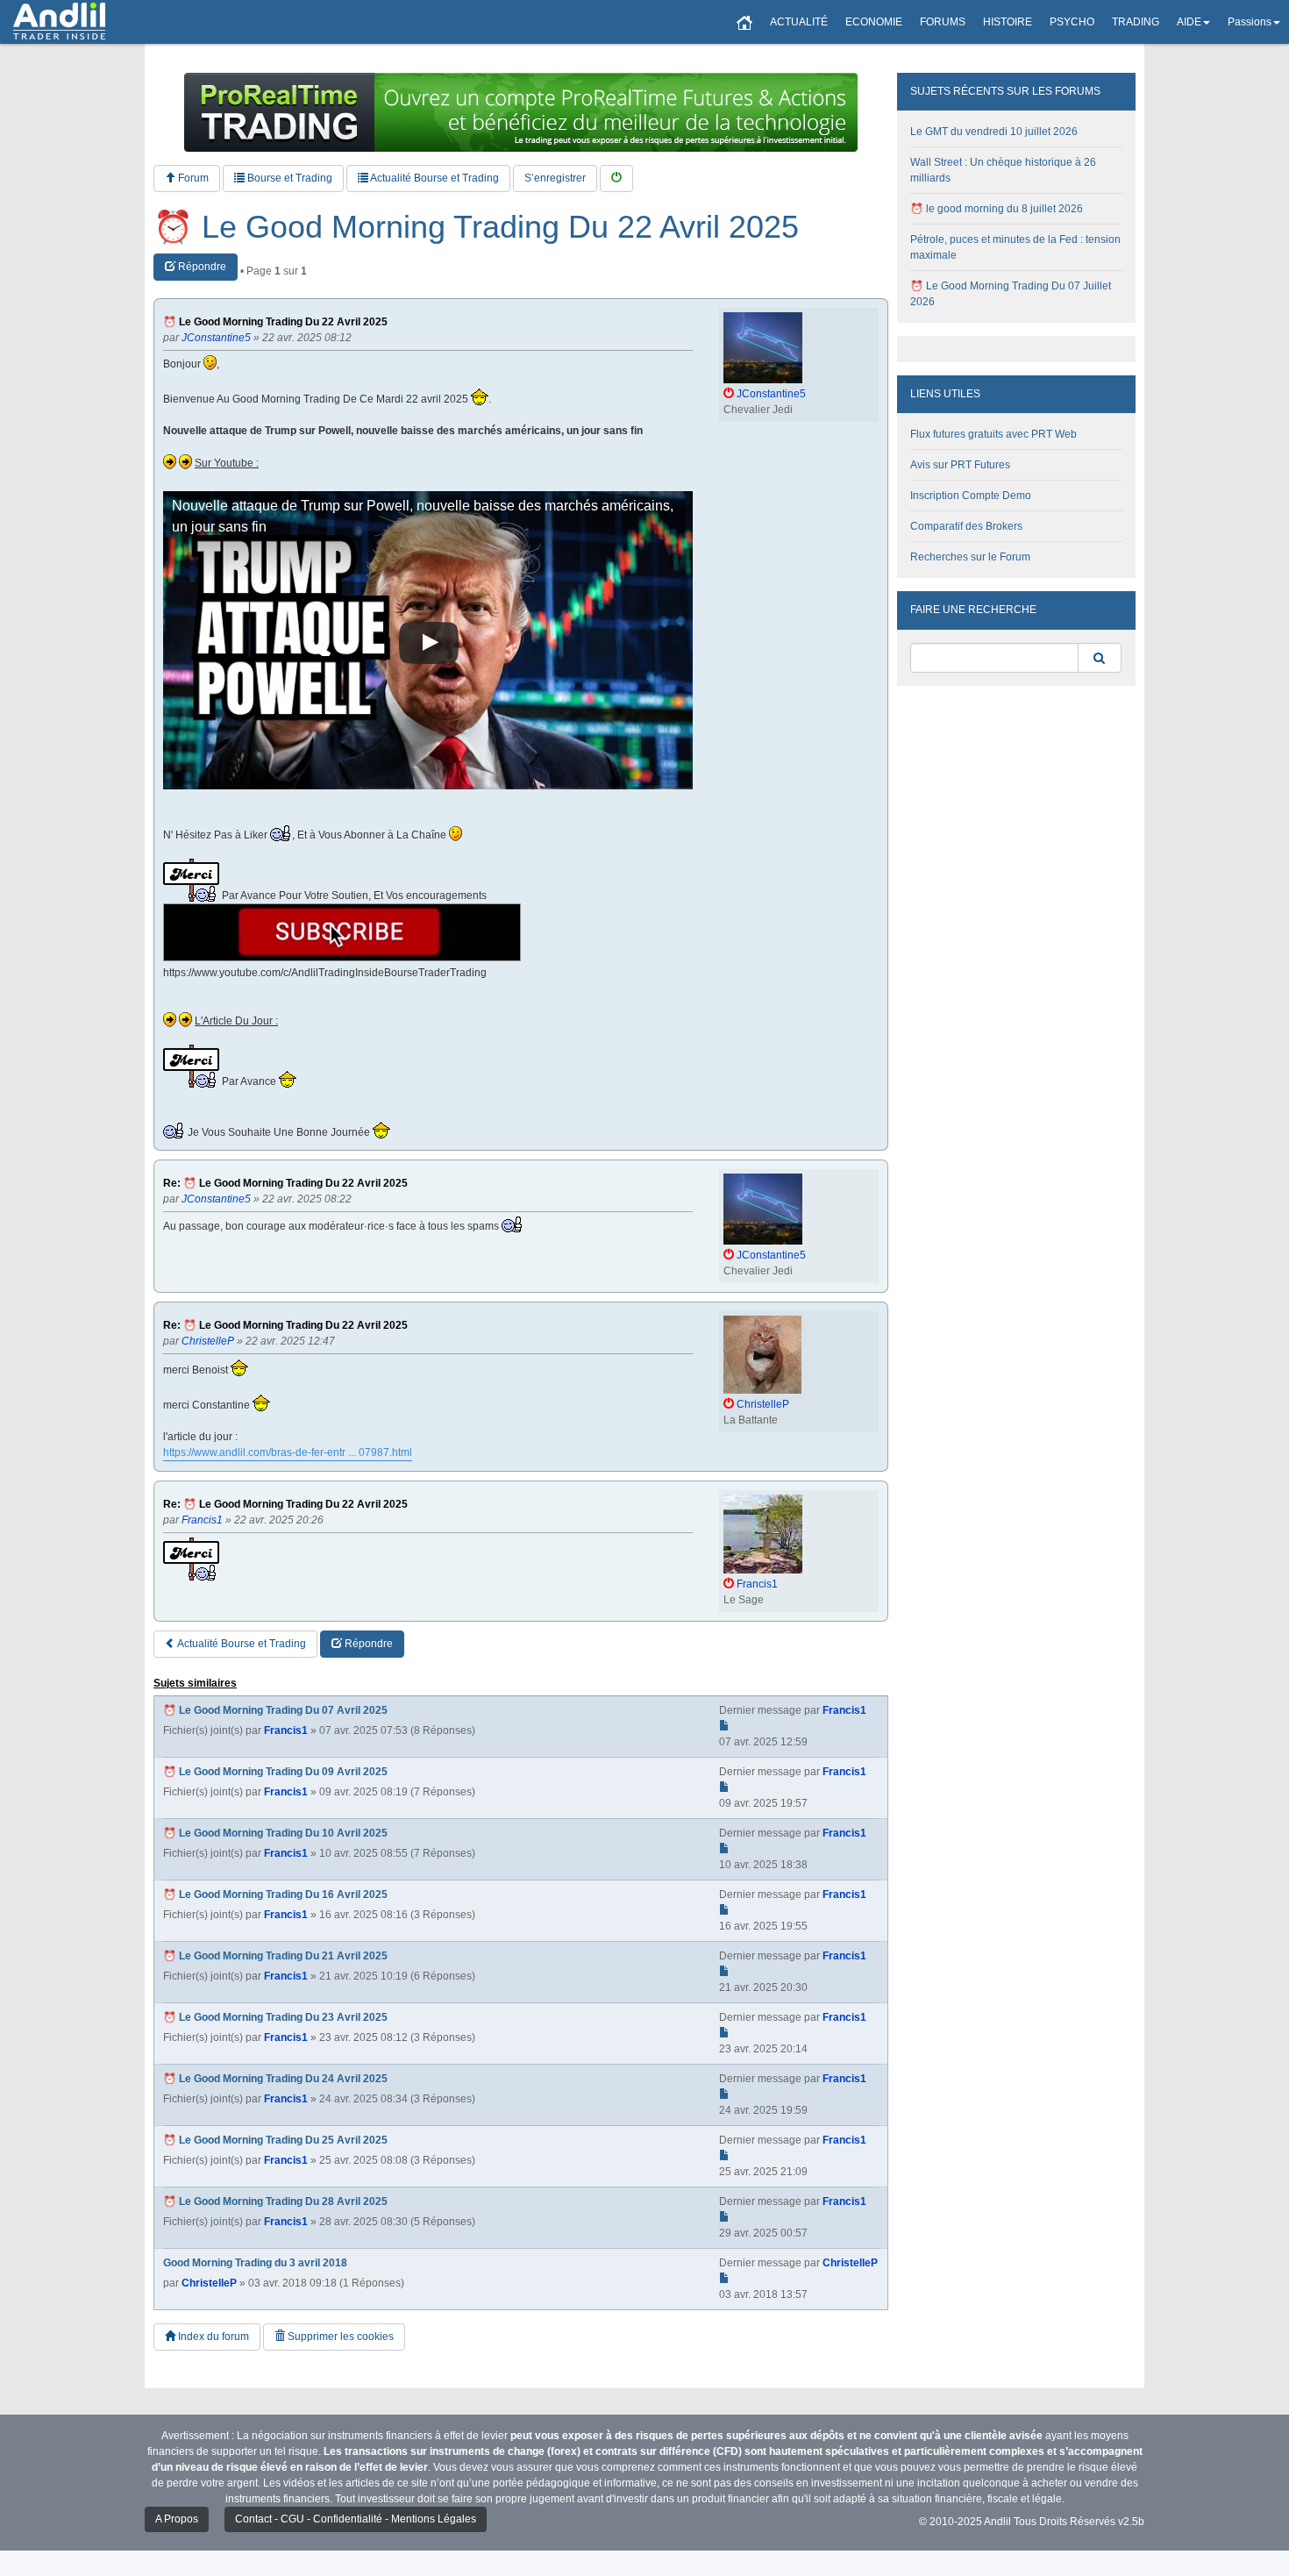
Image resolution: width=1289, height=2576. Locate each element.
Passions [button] (1250, 22)
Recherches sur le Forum (970, 557)
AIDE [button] (1189, 22)
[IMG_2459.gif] (342, 932)
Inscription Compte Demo (971, 496)
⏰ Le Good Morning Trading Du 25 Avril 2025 (275, 2140)
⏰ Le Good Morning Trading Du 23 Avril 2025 (275, 2017)
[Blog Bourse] (59, 22)
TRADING (1136, 22)
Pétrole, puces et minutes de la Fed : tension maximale (1015, 247)
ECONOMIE (874, 22)
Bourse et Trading (288, 178)
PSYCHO (1072, 22)
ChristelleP (209, 2283)
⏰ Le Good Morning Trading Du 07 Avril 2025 (275, 1710)
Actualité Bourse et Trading (434, 178)
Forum (192, 178)
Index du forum (212, 2337)
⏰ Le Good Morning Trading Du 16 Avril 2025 (275, 1895)
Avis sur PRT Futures (960, 465)
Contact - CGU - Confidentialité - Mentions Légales (356, 2519)
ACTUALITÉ (799, 22)
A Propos (177, 2519)
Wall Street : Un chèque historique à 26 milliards (1003, 170)
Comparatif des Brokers (966, 526)
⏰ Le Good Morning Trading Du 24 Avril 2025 (275, 2079)
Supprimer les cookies (339, 2337)
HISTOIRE (1008, 22)
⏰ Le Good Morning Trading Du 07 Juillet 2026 (1011, 294)
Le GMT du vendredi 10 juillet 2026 (994, 132)
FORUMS (943, 22)
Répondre (201, 267)
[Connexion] (616, 178)
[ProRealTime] (521, 112)
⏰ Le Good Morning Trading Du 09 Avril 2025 (275, 1772)
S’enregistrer (555, 178)
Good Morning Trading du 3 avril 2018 (255, 2263)
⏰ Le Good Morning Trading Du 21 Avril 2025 (275, 1956)
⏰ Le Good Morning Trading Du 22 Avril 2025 (476, 227)
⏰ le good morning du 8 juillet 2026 (997, 209)
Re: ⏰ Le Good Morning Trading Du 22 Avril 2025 (285, 1184)
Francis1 (286, 1730)
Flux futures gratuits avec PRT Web (993, 434)
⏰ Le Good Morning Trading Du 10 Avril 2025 (275, 1833)
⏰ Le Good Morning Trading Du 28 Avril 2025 (275, 2201)
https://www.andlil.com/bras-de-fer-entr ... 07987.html (288, 1452)
